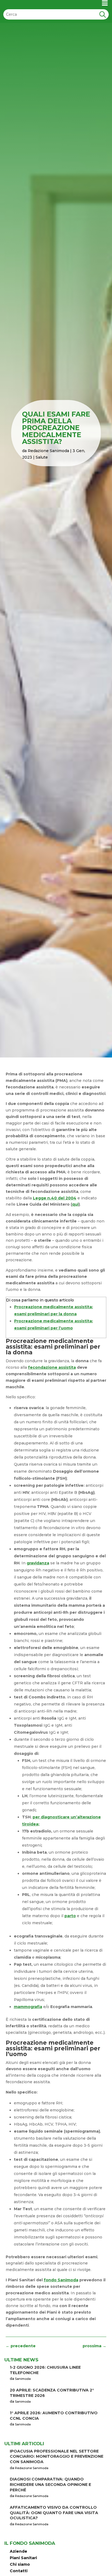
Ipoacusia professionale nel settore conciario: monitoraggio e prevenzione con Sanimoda (57, 2456)
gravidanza (38, 1563)
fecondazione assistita (52, 1367)
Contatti (19, 2571)
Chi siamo (20, 2564)
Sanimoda (23, 2379)
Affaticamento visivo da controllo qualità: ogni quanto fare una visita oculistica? (54, 2513)
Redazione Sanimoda (48, 451)
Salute (42, 457)
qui (75, 1204)
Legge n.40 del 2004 (55, 1198)
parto (70, 1916)
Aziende (18, 2551)
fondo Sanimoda (61, 2280)
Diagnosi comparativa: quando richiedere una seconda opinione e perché (50, 2484)
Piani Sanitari (23, 2558)
